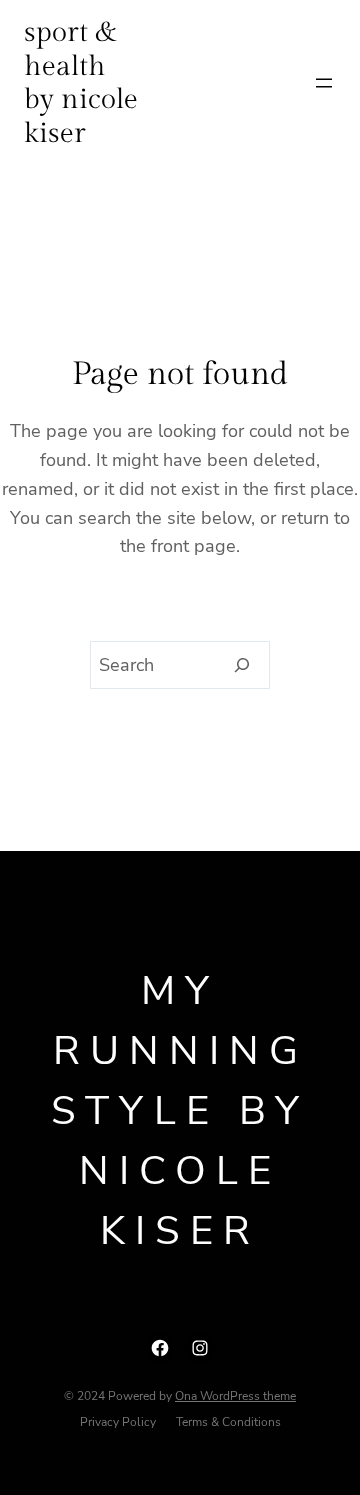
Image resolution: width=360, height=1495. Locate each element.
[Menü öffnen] (324, 83)
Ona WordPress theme (235, 1396)
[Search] (242, 665)
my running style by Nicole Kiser (180, 1111)
